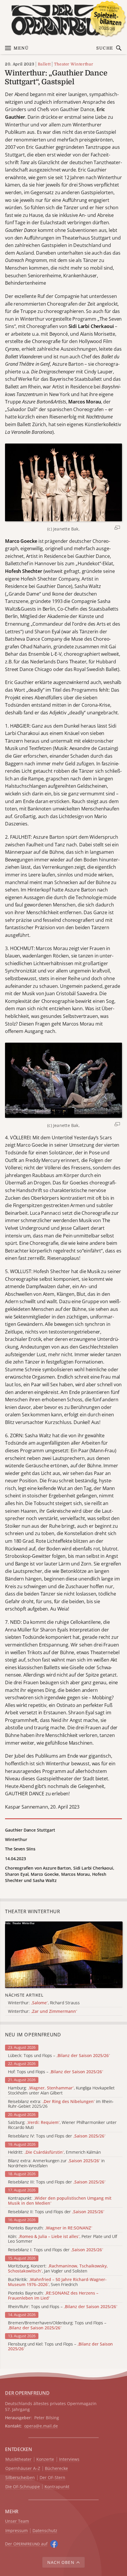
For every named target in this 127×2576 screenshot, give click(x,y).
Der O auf (26, 2544)
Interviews (69, 2459)
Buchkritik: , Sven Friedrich (57, 2282)
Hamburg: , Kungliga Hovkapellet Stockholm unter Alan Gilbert (61, 2091)
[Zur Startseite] (63, 20)
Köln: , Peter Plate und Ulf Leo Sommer (62, 2239)
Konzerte (45, 2459)
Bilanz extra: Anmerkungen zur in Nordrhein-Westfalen (56, 2163)
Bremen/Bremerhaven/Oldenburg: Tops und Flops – (57, 2326)
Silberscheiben (20, 2478)
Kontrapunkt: (60, 2201)
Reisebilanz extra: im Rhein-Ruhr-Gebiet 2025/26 (61, 2104)
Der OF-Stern (52, 2478)
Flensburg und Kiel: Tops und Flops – (60, 2347)
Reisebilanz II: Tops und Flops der (56, 2212)
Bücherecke (56, 2469)
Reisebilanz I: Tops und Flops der (56, 2250)
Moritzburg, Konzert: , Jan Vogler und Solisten (58, 2269)
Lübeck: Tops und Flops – (59, 2056)
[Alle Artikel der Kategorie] (64, 1955)
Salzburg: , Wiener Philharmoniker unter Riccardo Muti (62, 2125)
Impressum (17, 2531)
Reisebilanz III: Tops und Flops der (57, 2182)
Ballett (44, 64)
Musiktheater (18, 2459)
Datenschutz (45, 2531)
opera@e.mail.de (41, 2426)
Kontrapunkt (57, 2487)
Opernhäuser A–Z (23, 2469)
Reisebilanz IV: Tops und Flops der (57, 2136)
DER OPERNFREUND (27, 2393)
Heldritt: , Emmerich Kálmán (54, 2152)
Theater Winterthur (74, 64)
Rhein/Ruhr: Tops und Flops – (63, 2307)
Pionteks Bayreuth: (50, 2228)
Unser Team (17, 2521)
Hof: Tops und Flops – (56, 2072)
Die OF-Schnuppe (23, 2487)
